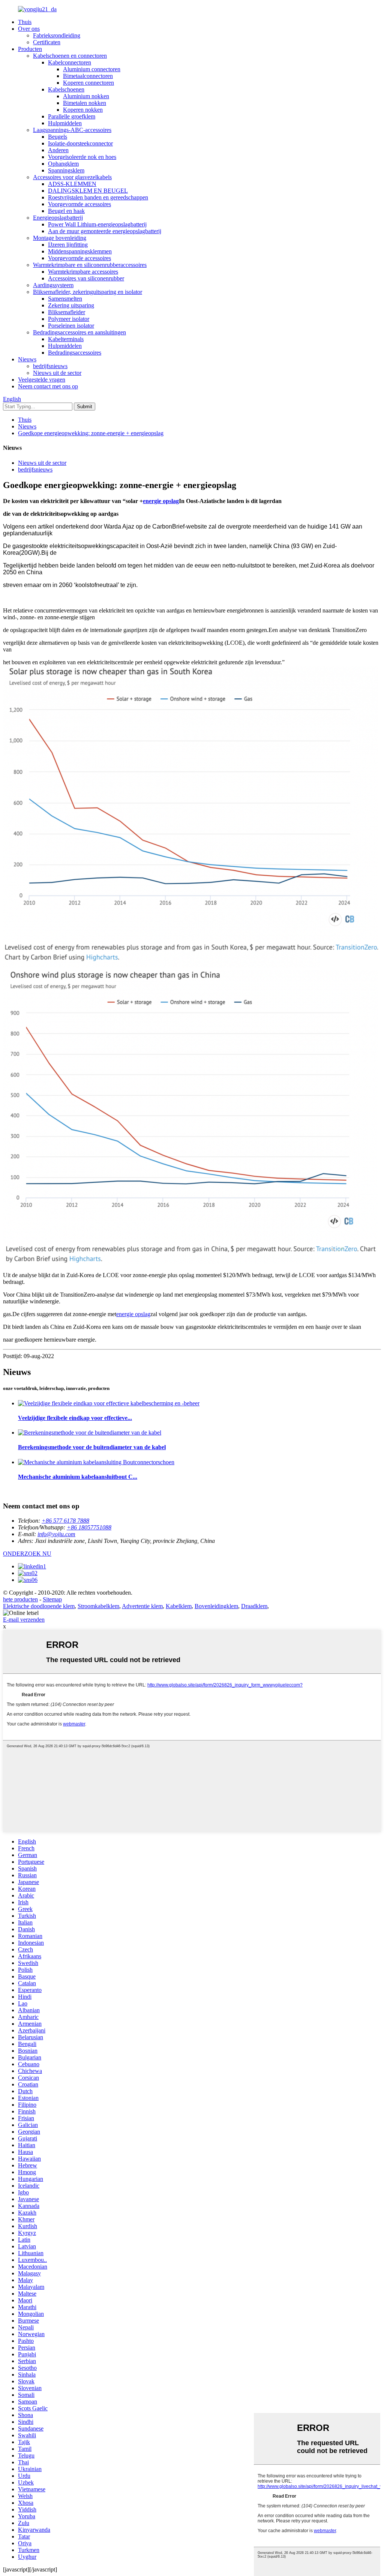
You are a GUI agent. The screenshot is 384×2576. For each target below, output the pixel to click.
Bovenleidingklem (216, 1606)
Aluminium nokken (86, 96)
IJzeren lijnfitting (68, 245)
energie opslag (161, 501)
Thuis (25, 22)
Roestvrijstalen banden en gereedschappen (98, 197)
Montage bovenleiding (60, 238)
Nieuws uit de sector (57, 373)
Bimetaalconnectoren (88, 76)
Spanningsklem (66, 170)
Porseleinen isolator (71, 326)
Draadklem (254, 1606)
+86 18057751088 (89, 1527)
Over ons (29, 29)
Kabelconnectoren (70, 62)
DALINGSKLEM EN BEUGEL (88, 191)
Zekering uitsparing (71, 305)
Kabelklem (179, 1606)
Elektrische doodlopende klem (39, 1606)
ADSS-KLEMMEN (72, 184)
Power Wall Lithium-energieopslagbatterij (97, 224)
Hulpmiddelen (65, 123)
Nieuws (27, 359)
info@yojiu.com (56, 1534)
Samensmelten (65, 299)
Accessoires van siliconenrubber (86, 278)
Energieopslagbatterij (58, 218)
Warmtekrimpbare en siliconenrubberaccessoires (90, 265)
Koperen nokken (83, 110)
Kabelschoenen (66, 89)
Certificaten (47, 42)
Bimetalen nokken (85, 103)
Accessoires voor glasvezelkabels (72, 177)
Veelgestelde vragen (42, 380)
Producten (30, 49)
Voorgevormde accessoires (79, 204)
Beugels (58, 137)
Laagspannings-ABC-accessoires (72, 130)
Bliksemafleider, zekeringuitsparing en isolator (88, 292)
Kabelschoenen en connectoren (70, 56)
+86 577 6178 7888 (65, 1521)
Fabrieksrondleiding (57, 35)
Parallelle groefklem (72, 116)
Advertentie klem (142, 1606)
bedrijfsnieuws (50, 366)
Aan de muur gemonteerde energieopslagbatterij (105, 231)
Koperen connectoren (88, 83)
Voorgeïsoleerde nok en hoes (82, 157)
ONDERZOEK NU (27, 1554)
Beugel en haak (66, 211)
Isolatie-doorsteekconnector (80, 143)
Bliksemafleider (67, 312)
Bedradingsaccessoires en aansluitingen (79, 332)
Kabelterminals (66, 339)
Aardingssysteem (53, 285)
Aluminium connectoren (92, 69)
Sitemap (52, 1599)
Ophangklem (63, 164)
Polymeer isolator (69, 319)
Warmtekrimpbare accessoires (83, 272)
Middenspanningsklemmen (80, 251)
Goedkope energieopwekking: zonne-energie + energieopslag (91, 433)
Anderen (58, 150)
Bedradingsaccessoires (75, 353)
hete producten (20, 1599)
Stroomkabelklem (98, 1606)
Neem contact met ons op (48, 386)
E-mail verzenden (24, 1620)
